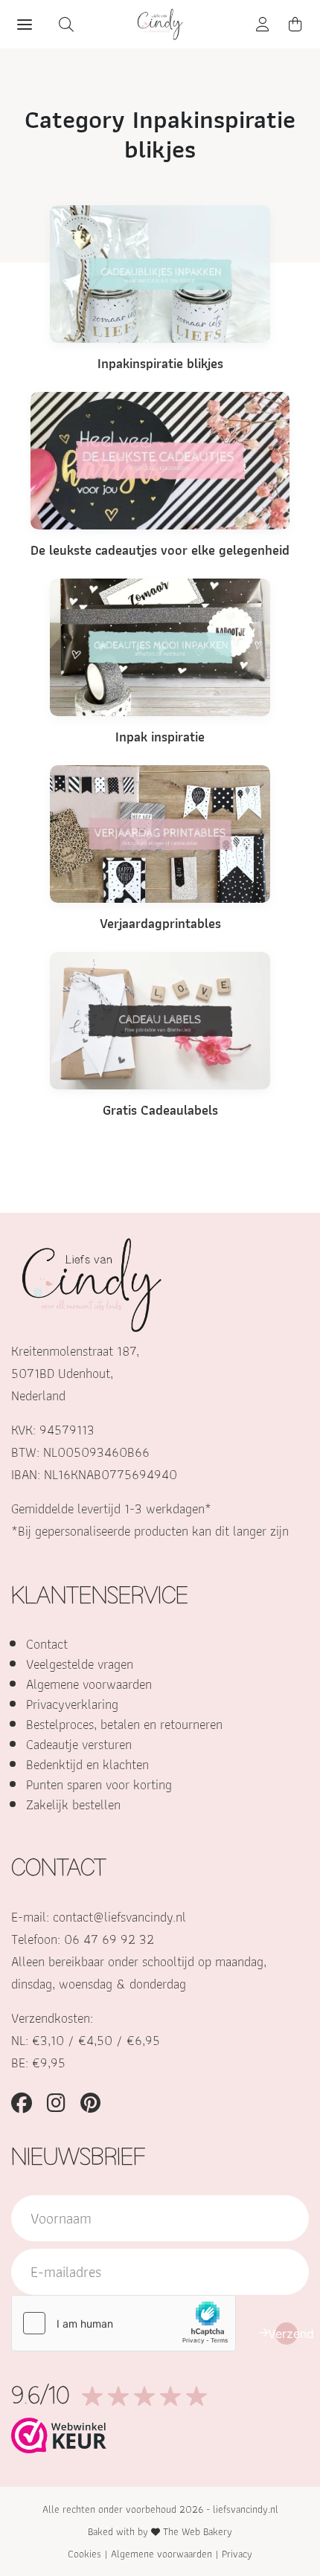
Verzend (287, 2334)
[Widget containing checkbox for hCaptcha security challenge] (124, 2323)
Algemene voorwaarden (89, 1684)
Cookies (84, 2554)
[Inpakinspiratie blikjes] (160, 273)
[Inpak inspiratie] (160, 646)
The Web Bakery (198, 2531)
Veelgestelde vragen (80, 1664)
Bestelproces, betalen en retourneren (124, 1724)
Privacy (237, 2554)
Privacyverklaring (72, 1704)
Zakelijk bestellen (73, 1804)
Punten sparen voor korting (99, 1784)
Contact (47, 1644)
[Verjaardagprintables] (160, 833)
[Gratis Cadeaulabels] (160, 1019)
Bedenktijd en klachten (87, 1764)
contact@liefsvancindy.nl (119, 1917)
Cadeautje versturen (79, 1744)
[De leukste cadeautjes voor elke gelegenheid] (160, 459)
